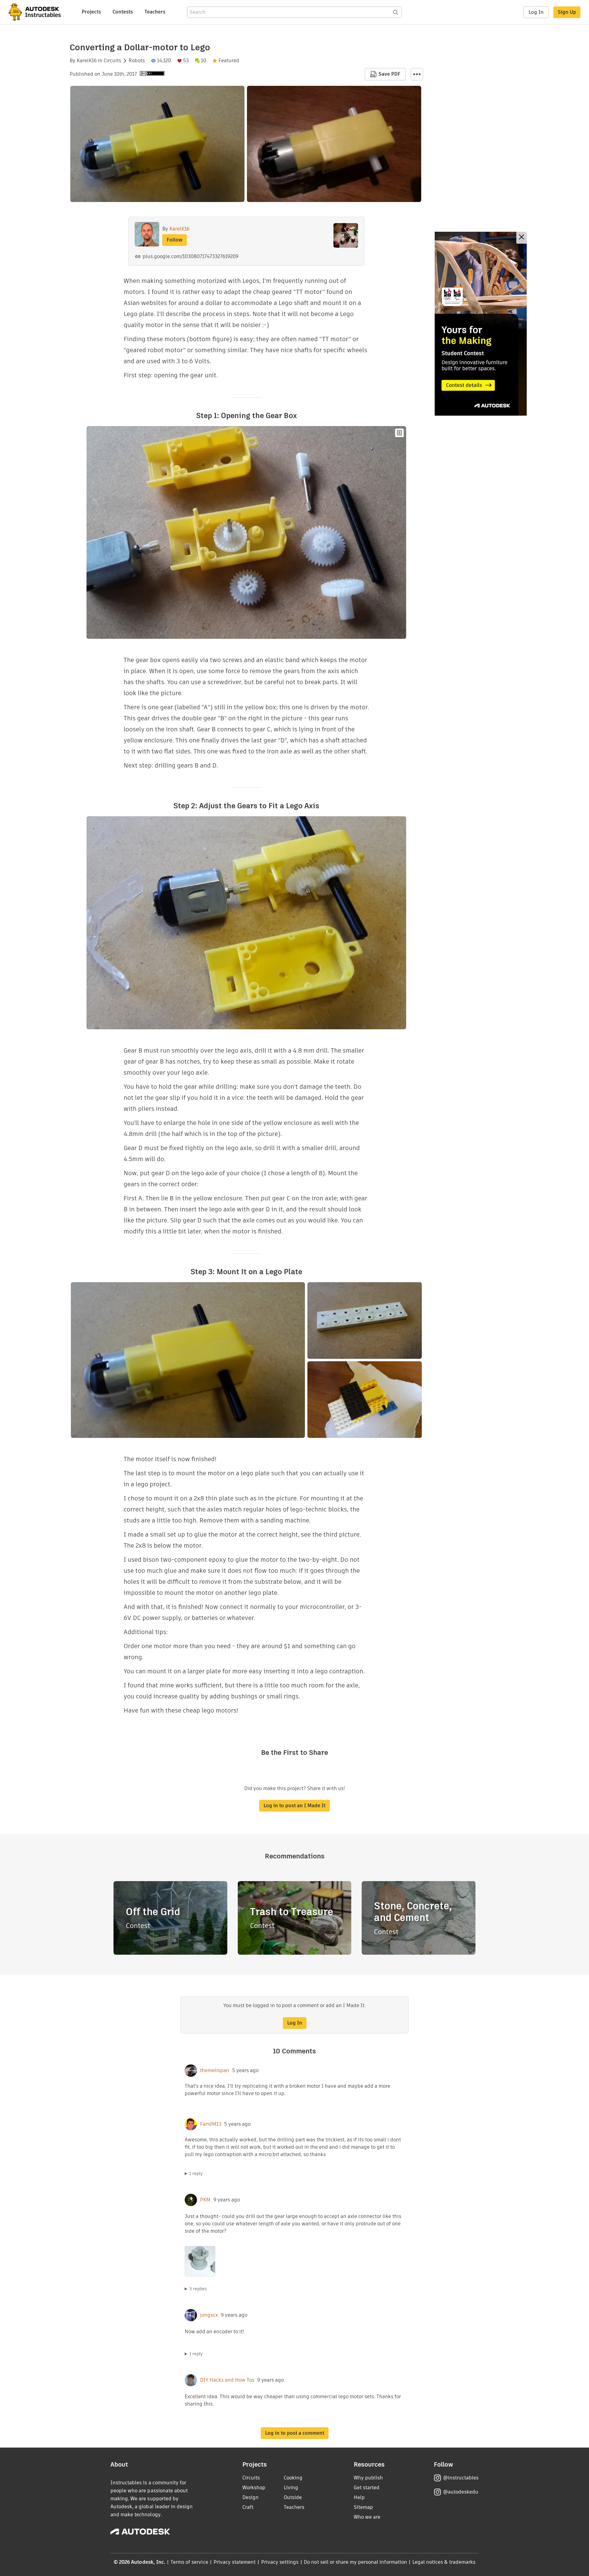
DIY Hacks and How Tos (227, 2380)
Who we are (367, 2517)
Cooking (293, 2478)
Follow (175, 240)
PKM (205, 2200)
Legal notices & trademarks (444, 2562)
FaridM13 (211, 2124)
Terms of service (189, 2562)
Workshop (254, 2488)
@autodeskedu (461, 2492)
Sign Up (567, 12)
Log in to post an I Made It (294, 1806)
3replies (198, 2289)
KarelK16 (87, 61)
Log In (536, 12)
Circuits (112, 61)
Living (291, 2488)
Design (250, 2497)
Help (359, 2497)
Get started (367, 2488)
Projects (91, 12)
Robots (137, 61)
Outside (293, 2497)
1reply (196, 2174)
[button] (417, 74)
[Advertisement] (481, 324)
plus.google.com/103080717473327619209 (191, 256)
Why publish (368, 2478)
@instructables (461, 2478)
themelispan (215, 2071)
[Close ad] (522, 238)
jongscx (209, 2315)
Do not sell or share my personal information (355, 2562)
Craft (248, 2507)
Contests (123, 12)
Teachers (155, 12)
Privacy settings (280, 2562)
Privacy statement (235, 2562)
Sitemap (363, 2507)
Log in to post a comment (295, 2433)
